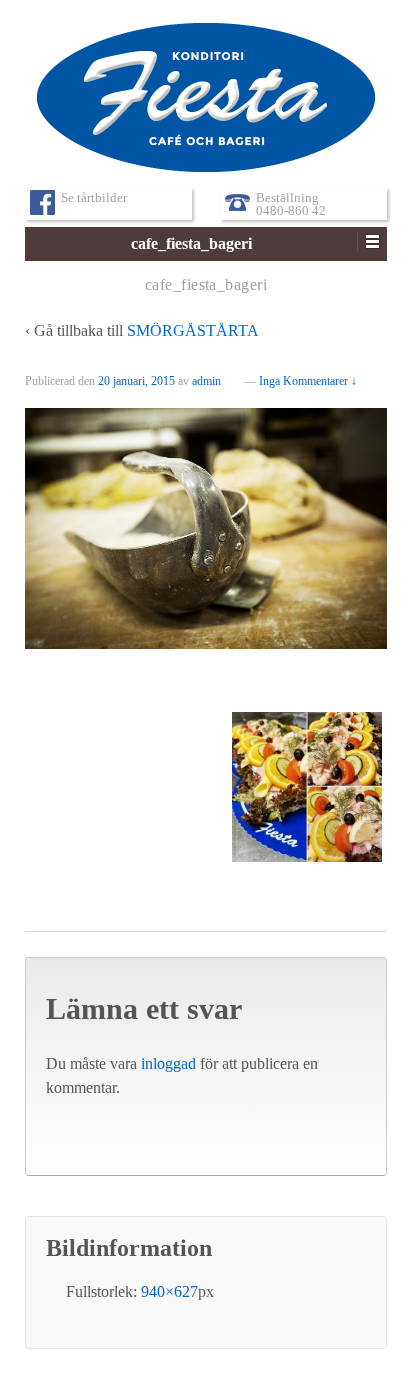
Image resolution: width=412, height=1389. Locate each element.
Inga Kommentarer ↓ (308, 381)
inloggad (168, 1063)
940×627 (169, 1291)
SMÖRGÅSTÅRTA (193, 330)
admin (206, 381)
